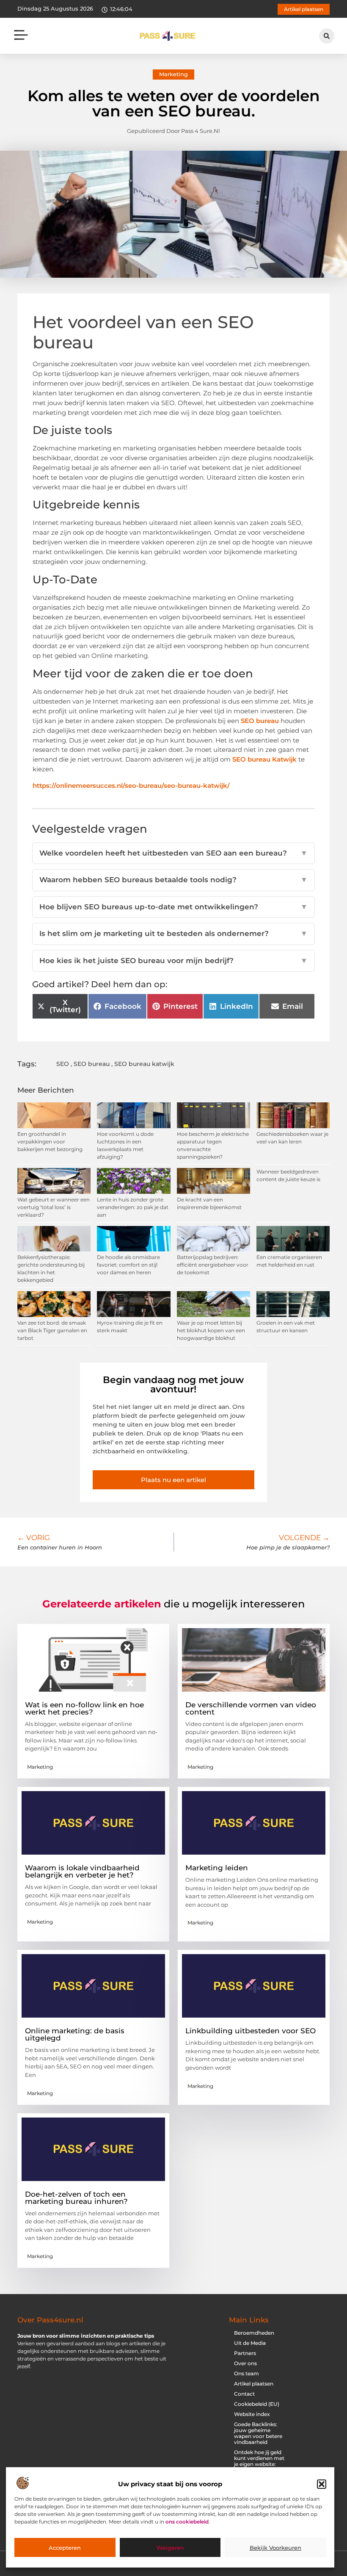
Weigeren (170, 2548)
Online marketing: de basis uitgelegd (75, 2034)
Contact (244, 2394)
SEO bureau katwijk (144, 1064)
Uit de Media (250, 2343)
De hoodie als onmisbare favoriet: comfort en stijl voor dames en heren (128, 1265)
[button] (322, 2484)
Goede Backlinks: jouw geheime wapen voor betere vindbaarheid (258, 2433)
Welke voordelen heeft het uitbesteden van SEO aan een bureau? (173, 853)
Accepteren (65, 2548)
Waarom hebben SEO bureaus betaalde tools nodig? (173, 880)
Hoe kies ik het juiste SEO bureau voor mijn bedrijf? (173, 961)
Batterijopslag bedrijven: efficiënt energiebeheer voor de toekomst (213, 1265)
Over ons (245, 2363)
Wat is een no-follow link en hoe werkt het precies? (84, 1708)
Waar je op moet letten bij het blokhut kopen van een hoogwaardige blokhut (211, 1330)
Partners (245, 2353)
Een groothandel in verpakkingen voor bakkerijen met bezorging (50, 1142)
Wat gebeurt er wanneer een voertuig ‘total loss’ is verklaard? (54, 1207)
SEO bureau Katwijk (264, 759)
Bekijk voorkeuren (275, 2548)
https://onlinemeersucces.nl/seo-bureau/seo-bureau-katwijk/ (131, 786)
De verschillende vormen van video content (251, 1708)
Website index (252, 2414)
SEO (63, 1064)
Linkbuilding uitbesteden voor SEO (251, 2031)
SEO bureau (260, 721)
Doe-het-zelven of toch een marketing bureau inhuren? (76, 2198)
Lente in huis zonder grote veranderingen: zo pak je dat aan (133, 1207)
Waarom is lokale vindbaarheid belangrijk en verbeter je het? (82, 1871)
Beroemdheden (254, 2333)
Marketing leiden (217, 1868)
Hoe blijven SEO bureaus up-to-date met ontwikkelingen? (173, 907)
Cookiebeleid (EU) (257, 2404)
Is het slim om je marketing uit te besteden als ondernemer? (173, 933)
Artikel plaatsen (254, 2384)
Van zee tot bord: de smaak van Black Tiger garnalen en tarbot (52, 1330)
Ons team (246, 2373)
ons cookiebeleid (187, 2522)
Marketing (173, 74)
